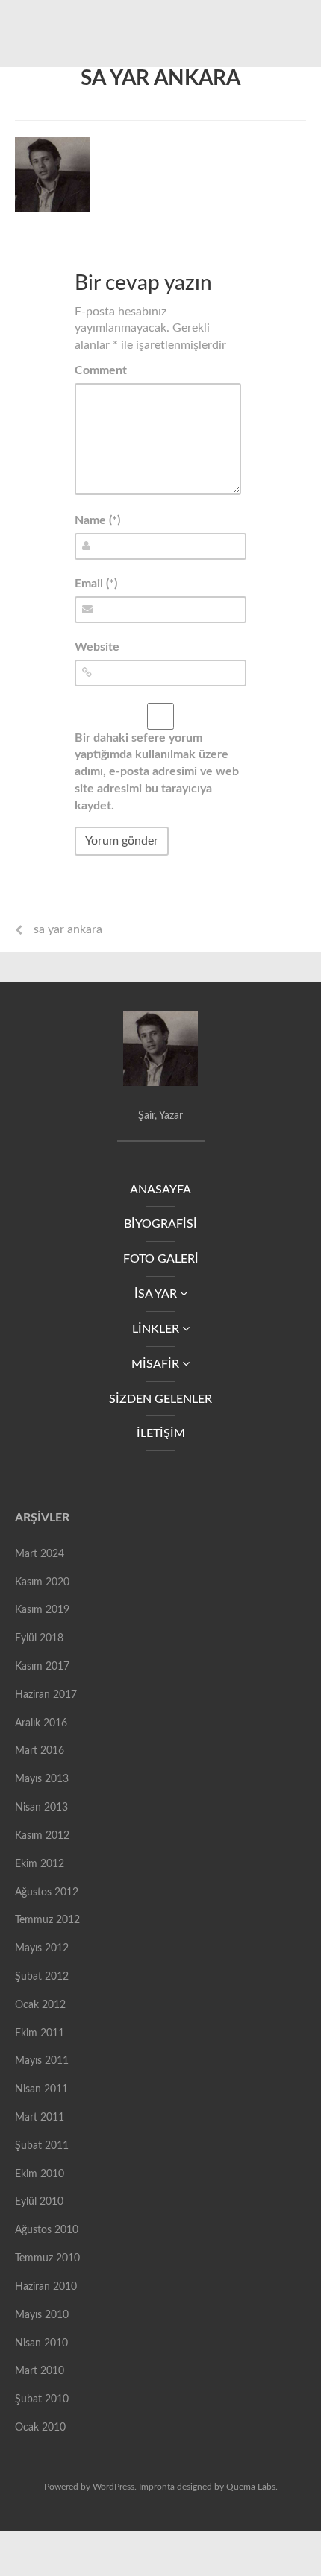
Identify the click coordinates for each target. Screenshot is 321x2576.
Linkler (157, 1329)
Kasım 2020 (42, 1582)
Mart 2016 (40, 1751)
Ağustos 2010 (47, 2230)
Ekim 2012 (40, 1864)
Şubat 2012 (42, 1977)
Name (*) (97, 520)
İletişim (161, 1433)
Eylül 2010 (39, 2202)
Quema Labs (251, 2487)
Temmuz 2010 (47, 2258)
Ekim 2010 (40, 2174)
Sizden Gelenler (160, 1399)
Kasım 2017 (42, 1667)
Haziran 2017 (46, 1695)
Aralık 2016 (41, 1723)
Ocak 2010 (40, 2428)
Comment (101, 370)
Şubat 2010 (42, 2399)
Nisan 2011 (41, 2089)
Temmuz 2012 (47, 1920)
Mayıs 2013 (42, 1779)
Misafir (157, 1364)
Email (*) (96, 584)
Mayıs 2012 (42, 1948)
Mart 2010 (40, 2371)
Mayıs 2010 (42, 2315)
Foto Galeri (161, 1259)
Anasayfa (160, 1190)
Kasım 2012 (42, 1836)
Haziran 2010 (46, 2287)
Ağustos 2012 (47, 1892)
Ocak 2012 (40, 2005)
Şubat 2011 (42, 2146)
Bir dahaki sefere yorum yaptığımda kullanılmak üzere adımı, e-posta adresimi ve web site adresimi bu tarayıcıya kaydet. (157, 772)
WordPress (113, 2487)
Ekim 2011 (40, 2033)
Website (97, 647)
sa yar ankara (160, 78)
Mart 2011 (40, 2118)
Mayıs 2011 (42, 2061)
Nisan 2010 (41, 2343)
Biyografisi (160, 1224)
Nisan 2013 (41, 1808)
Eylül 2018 (39, 1638)
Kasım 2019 (42, 1610)
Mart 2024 (40, 1554)
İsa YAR (157, 1294)
